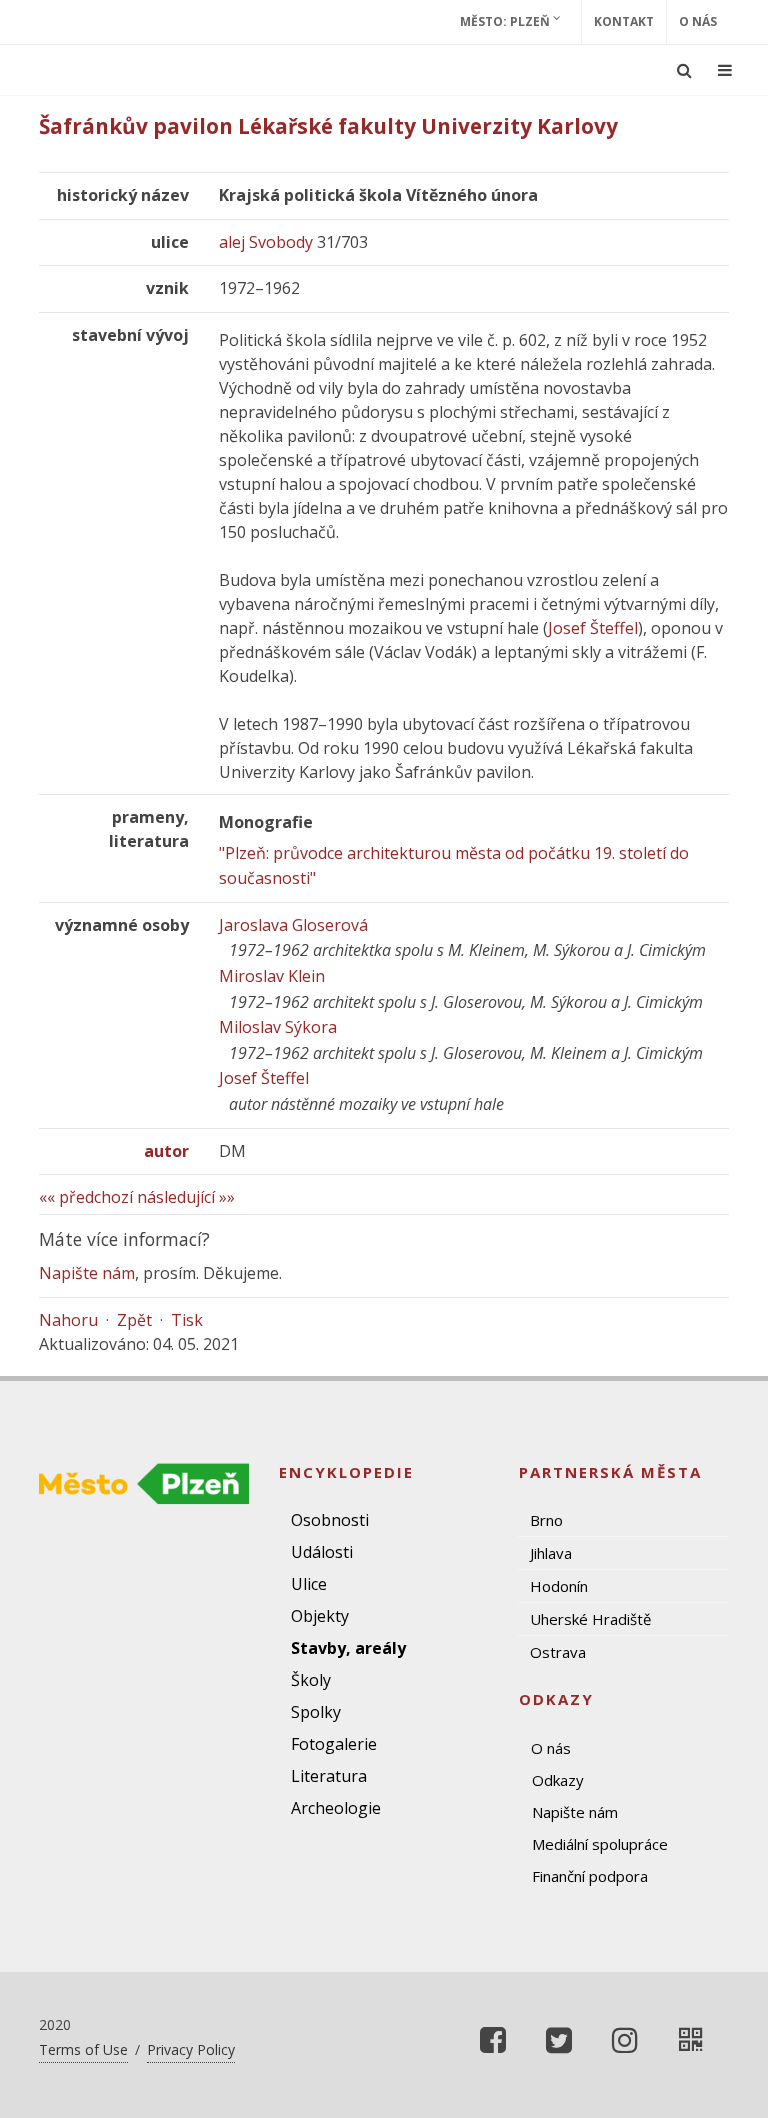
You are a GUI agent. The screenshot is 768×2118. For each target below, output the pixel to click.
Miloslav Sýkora (278, 1027)
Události (322, 1552)
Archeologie (336, 1808)
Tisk (187, 1320)
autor (166, 1151)
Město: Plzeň (506, 21)
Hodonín (559, 1586)
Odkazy (558, 1780)
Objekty (320, 1616)
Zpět (134, 1320)
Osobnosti (330, 1520)
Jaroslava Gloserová (293, 925)
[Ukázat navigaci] (725, 70)
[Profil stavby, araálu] (691, 2040)
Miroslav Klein (272, 976)
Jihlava (551, 1553)
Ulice (309, 1584)
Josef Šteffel (593, 628)
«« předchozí (86, 1197)
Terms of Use (83, 2049)
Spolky (316, 1712)
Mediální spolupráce (600, 1844)
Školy (311, 1680)
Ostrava (558, 1652)
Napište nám (87, 1273)
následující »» (186, 1197)
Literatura (329, 1776)
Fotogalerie (334, 1744)
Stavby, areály (348, 1648)
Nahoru (68, 1320)
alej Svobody (266, 242)
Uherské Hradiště (590, 1619)
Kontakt (624, 21)
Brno (546, 1520)
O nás (698, 21)
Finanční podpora (590, 1876)
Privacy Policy (191, 2049)
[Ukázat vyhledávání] (684, 70)
